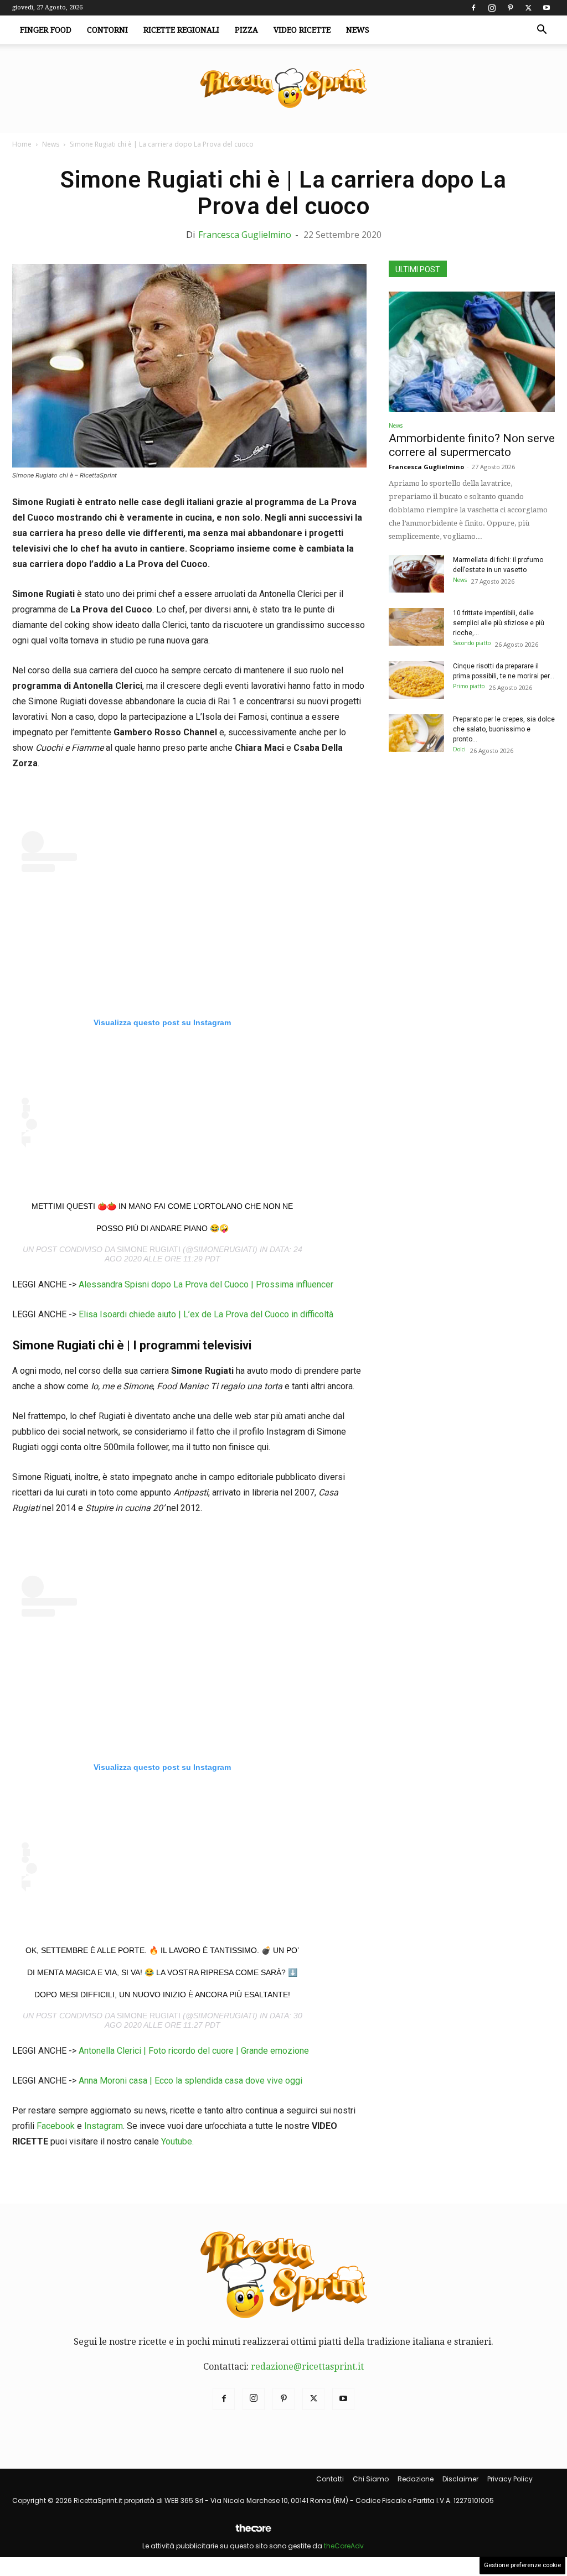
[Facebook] (473, 8)
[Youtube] (547, 8)
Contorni (107, 30)
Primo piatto (469, 686)
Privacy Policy (510, 2479)
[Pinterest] (510, 8)
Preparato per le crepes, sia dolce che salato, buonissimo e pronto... (504, 729)
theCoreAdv (344, 2546)
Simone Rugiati (149, 1249)
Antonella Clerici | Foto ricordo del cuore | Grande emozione (194, 2051)
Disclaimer (460, 2479)
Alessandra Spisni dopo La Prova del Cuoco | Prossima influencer (206, 1284)
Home (22, 144)
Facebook (56, 2126)
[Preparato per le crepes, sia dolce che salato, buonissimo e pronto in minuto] (416, 733)
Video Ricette (302, 30)
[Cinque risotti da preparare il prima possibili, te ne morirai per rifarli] (416, 680)
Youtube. (177, 2141)
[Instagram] (492, 8)
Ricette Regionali (181, 30)
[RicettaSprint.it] (283, 89)
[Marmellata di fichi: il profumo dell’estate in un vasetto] (416, 574)
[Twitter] (528, 8)
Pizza (246, 30)
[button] (542, 30)
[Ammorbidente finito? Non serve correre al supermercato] (472, 352)
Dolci (459, 749)
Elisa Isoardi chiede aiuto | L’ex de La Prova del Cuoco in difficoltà (206, 1314)
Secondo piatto (472, 643)
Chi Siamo (371, 2479)
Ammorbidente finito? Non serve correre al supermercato (472, 445)
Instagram (104, 2126)
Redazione (416, 2479)
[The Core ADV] (253, 2533)
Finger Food (46, 30)
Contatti (330, 2479)
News (358, 30)
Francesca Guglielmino (245, 235)
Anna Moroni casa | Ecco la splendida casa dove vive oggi (190, 2081)
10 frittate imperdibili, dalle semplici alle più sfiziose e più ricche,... (499, 623)
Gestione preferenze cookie (522, 2565)
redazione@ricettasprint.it (307, 2367)
